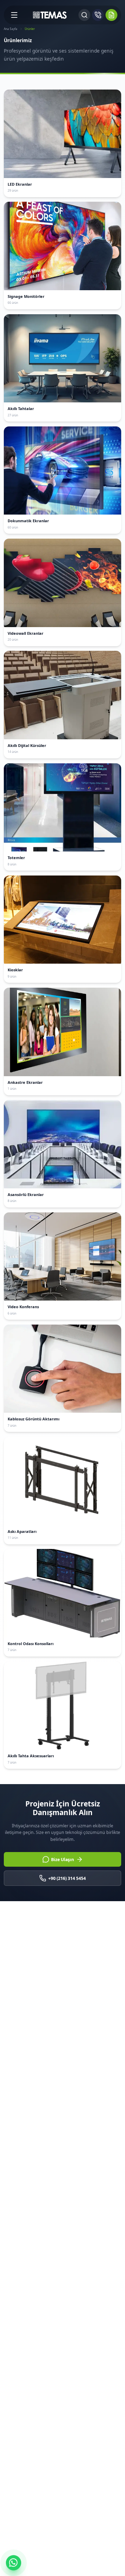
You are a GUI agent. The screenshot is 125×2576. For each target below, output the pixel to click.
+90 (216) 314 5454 (67, 1878)
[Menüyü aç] (14, 15)
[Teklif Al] (111, 15)
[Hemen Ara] (98, 15)
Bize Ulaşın (62, 1860)
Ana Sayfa (11, 29)
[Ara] (84, 15)
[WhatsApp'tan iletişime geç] (14, 2563)
